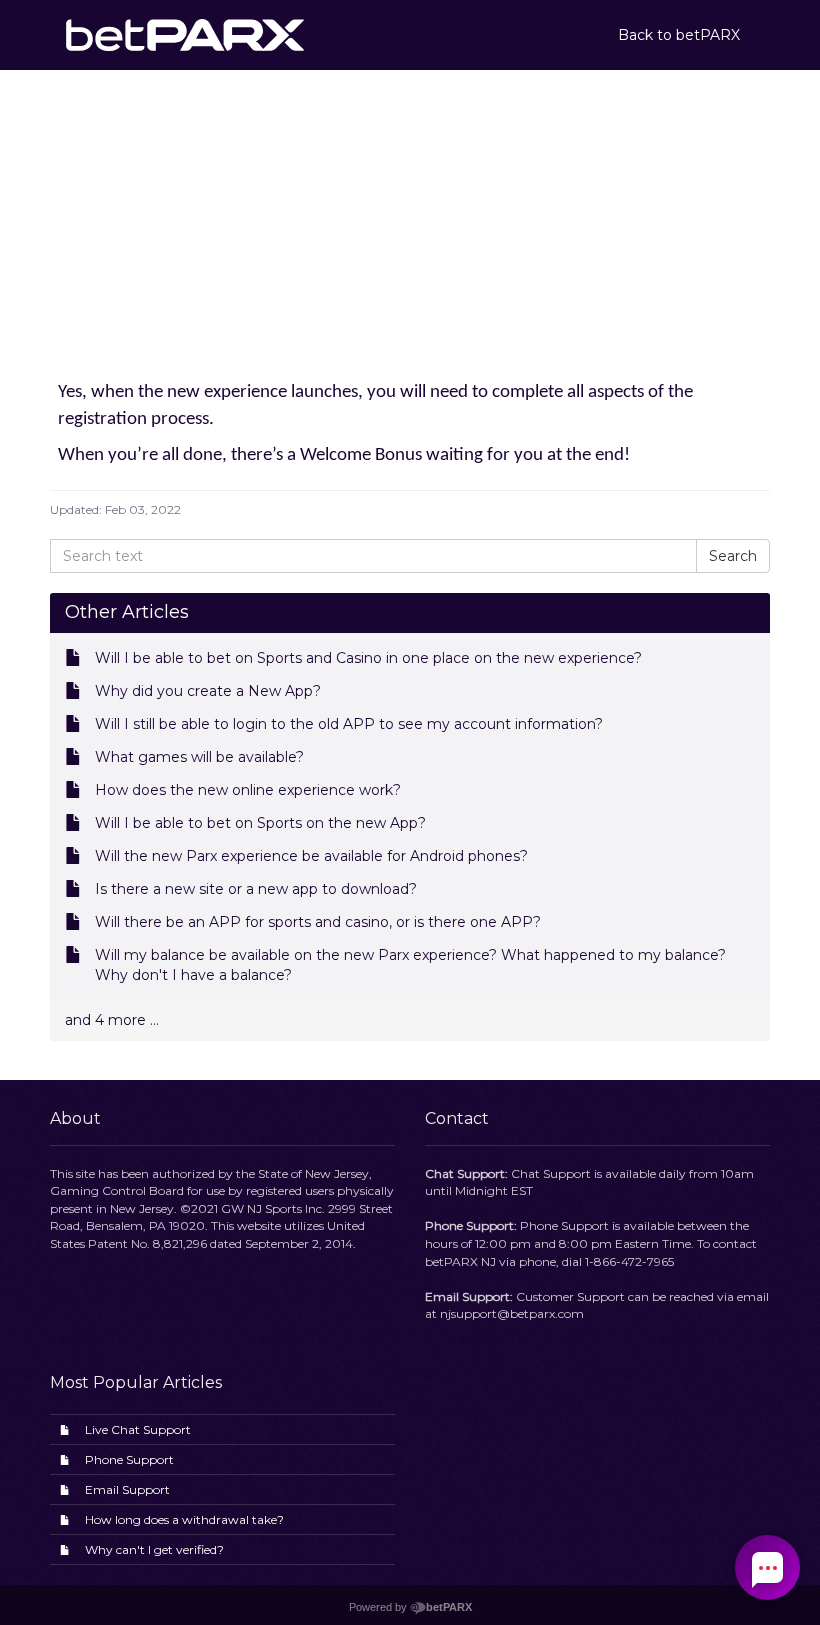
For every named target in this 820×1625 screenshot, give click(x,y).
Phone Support (129, 1459)
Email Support (127, 1489)
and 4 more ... (112, 1020)
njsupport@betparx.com (512, 1313)
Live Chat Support (138, 1429)
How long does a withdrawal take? (184, 1519)
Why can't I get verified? (154, 1549)
